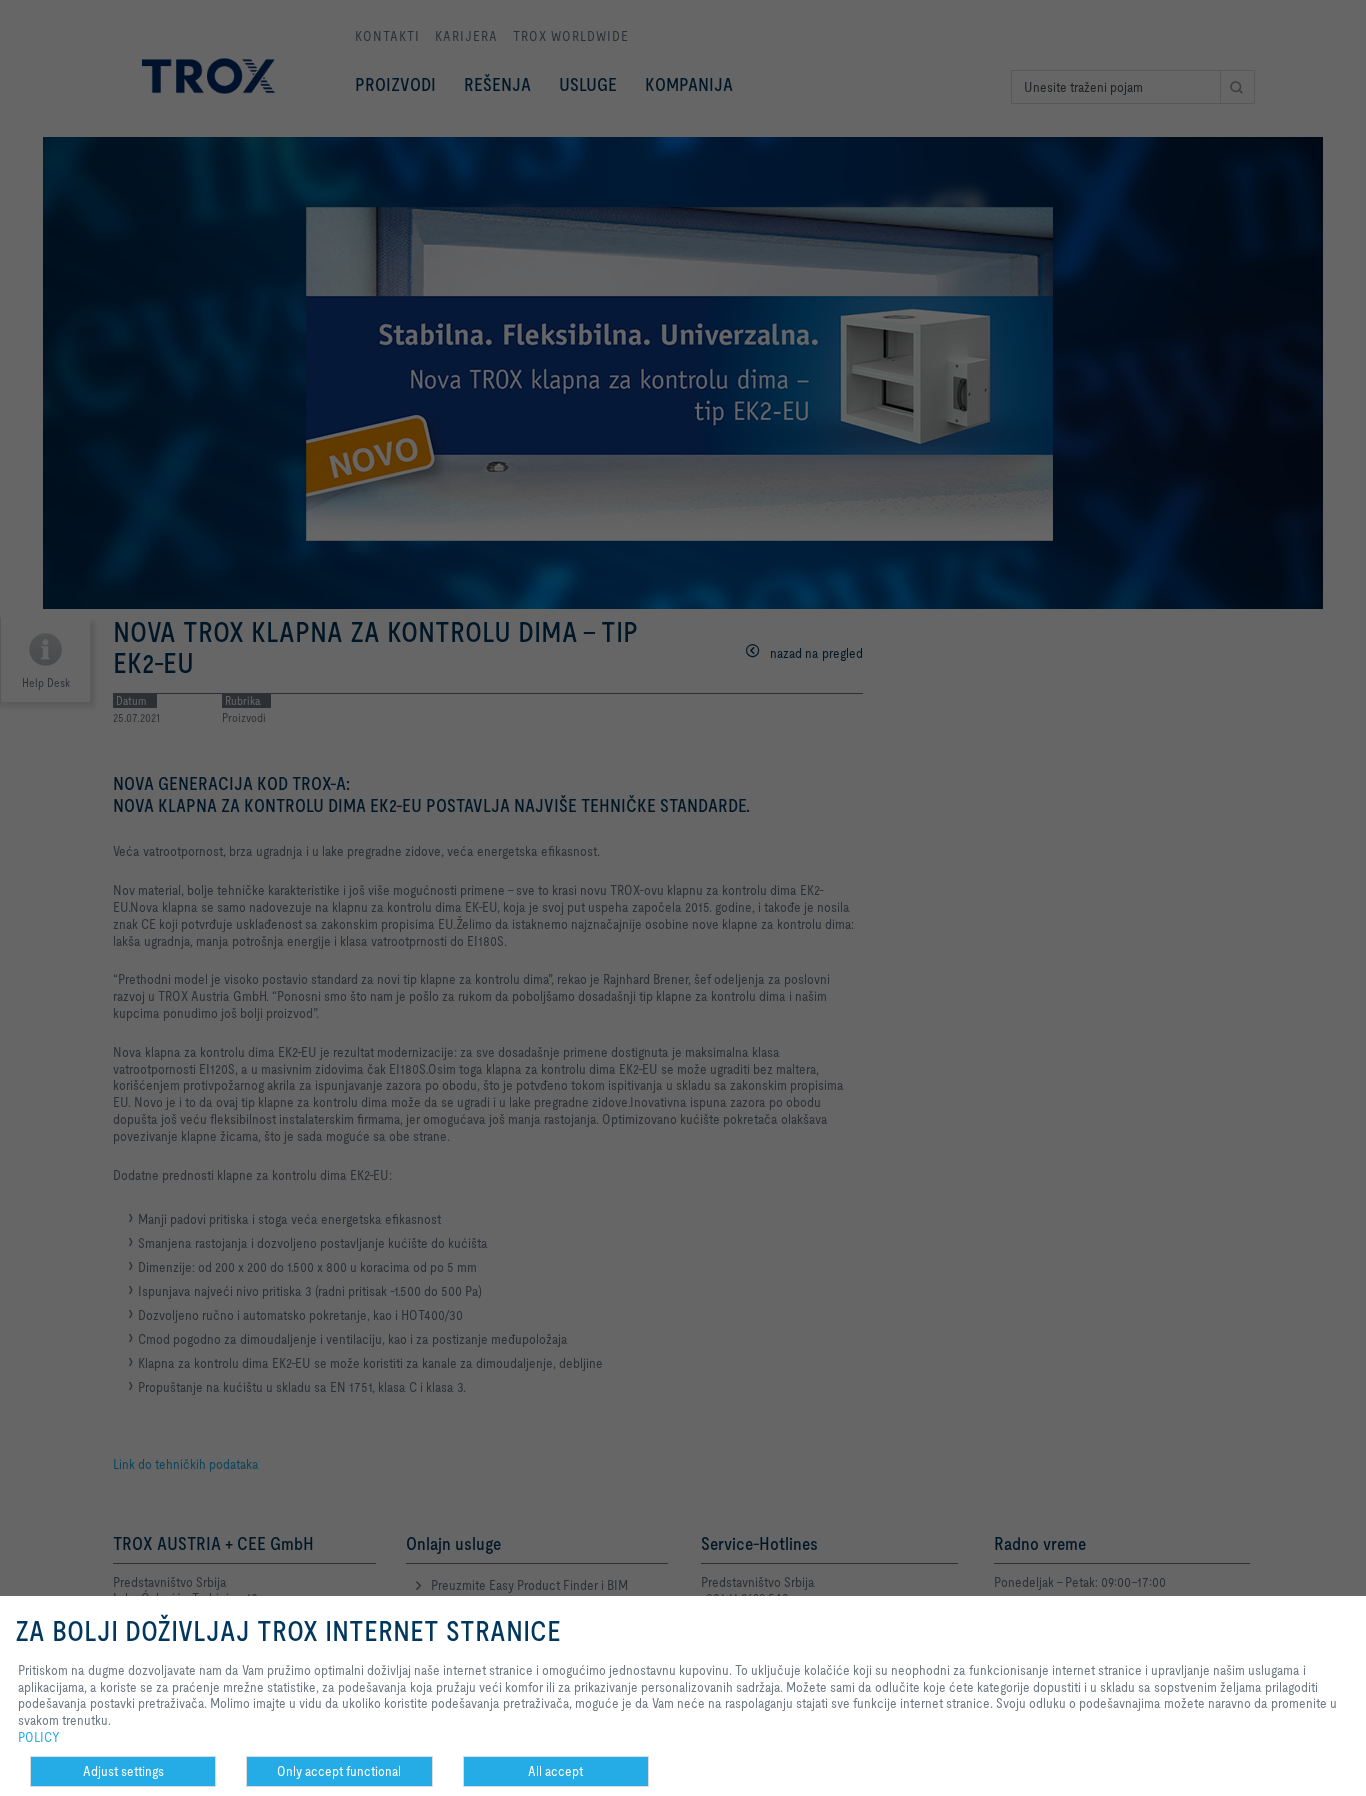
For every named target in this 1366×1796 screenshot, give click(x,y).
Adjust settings (123, 1771)
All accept (555, 1771)
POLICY (39, 1737)
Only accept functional (339, 1771)
